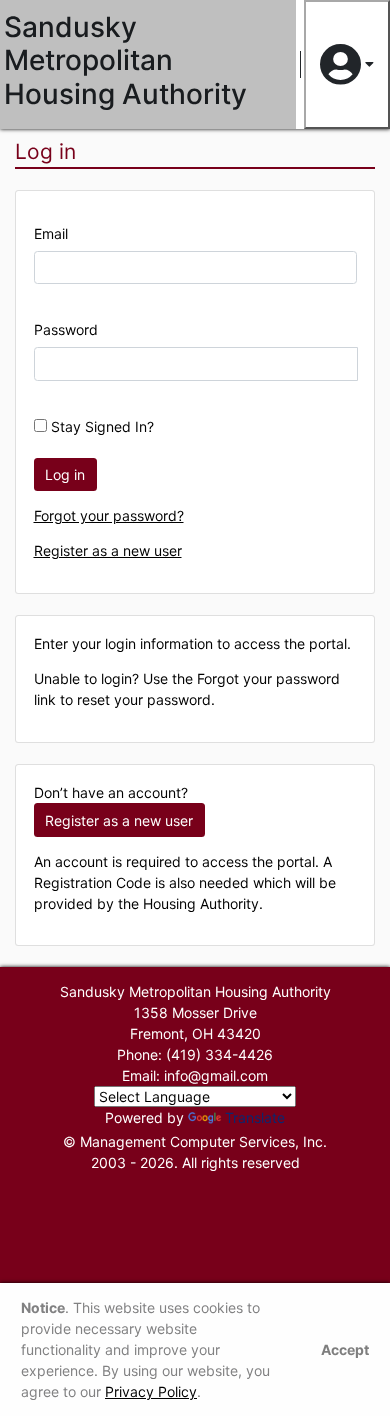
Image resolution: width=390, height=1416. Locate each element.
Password (66, 329)
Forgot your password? (109, 515)
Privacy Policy (151, 1391)
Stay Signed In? (100, 426)
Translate (255, 1117)
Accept (345, 1349)
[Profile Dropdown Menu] (347, 64)
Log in (65, 474)
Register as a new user (108, 550)
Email (51, 233)
